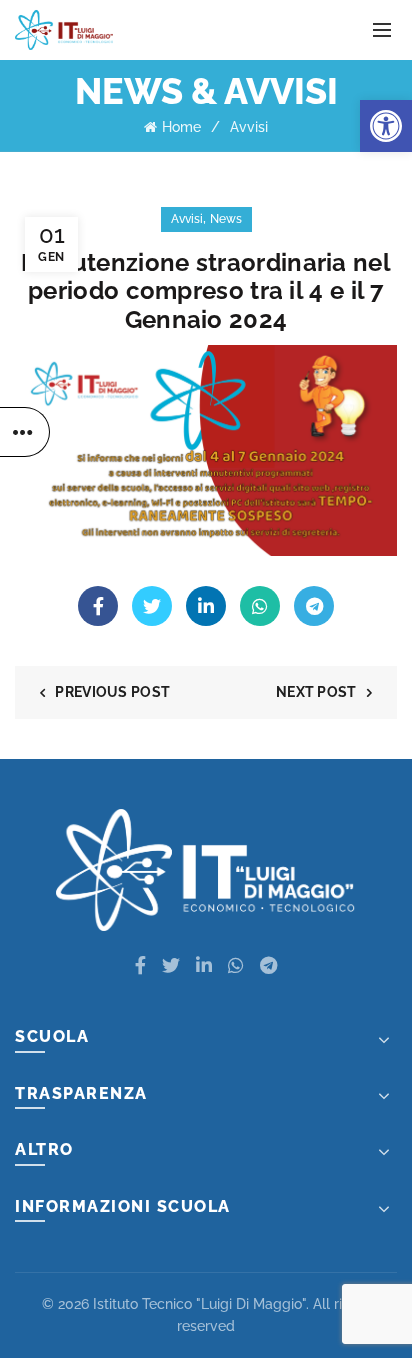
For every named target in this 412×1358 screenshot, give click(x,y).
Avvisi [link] (249, 127)
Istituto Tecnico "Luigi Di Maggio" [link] (199, 1304)
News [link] (226, 219)
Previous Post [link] (112, 692)
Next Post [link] (316, 692)
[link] (386, 126)
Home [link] (181, 127)
